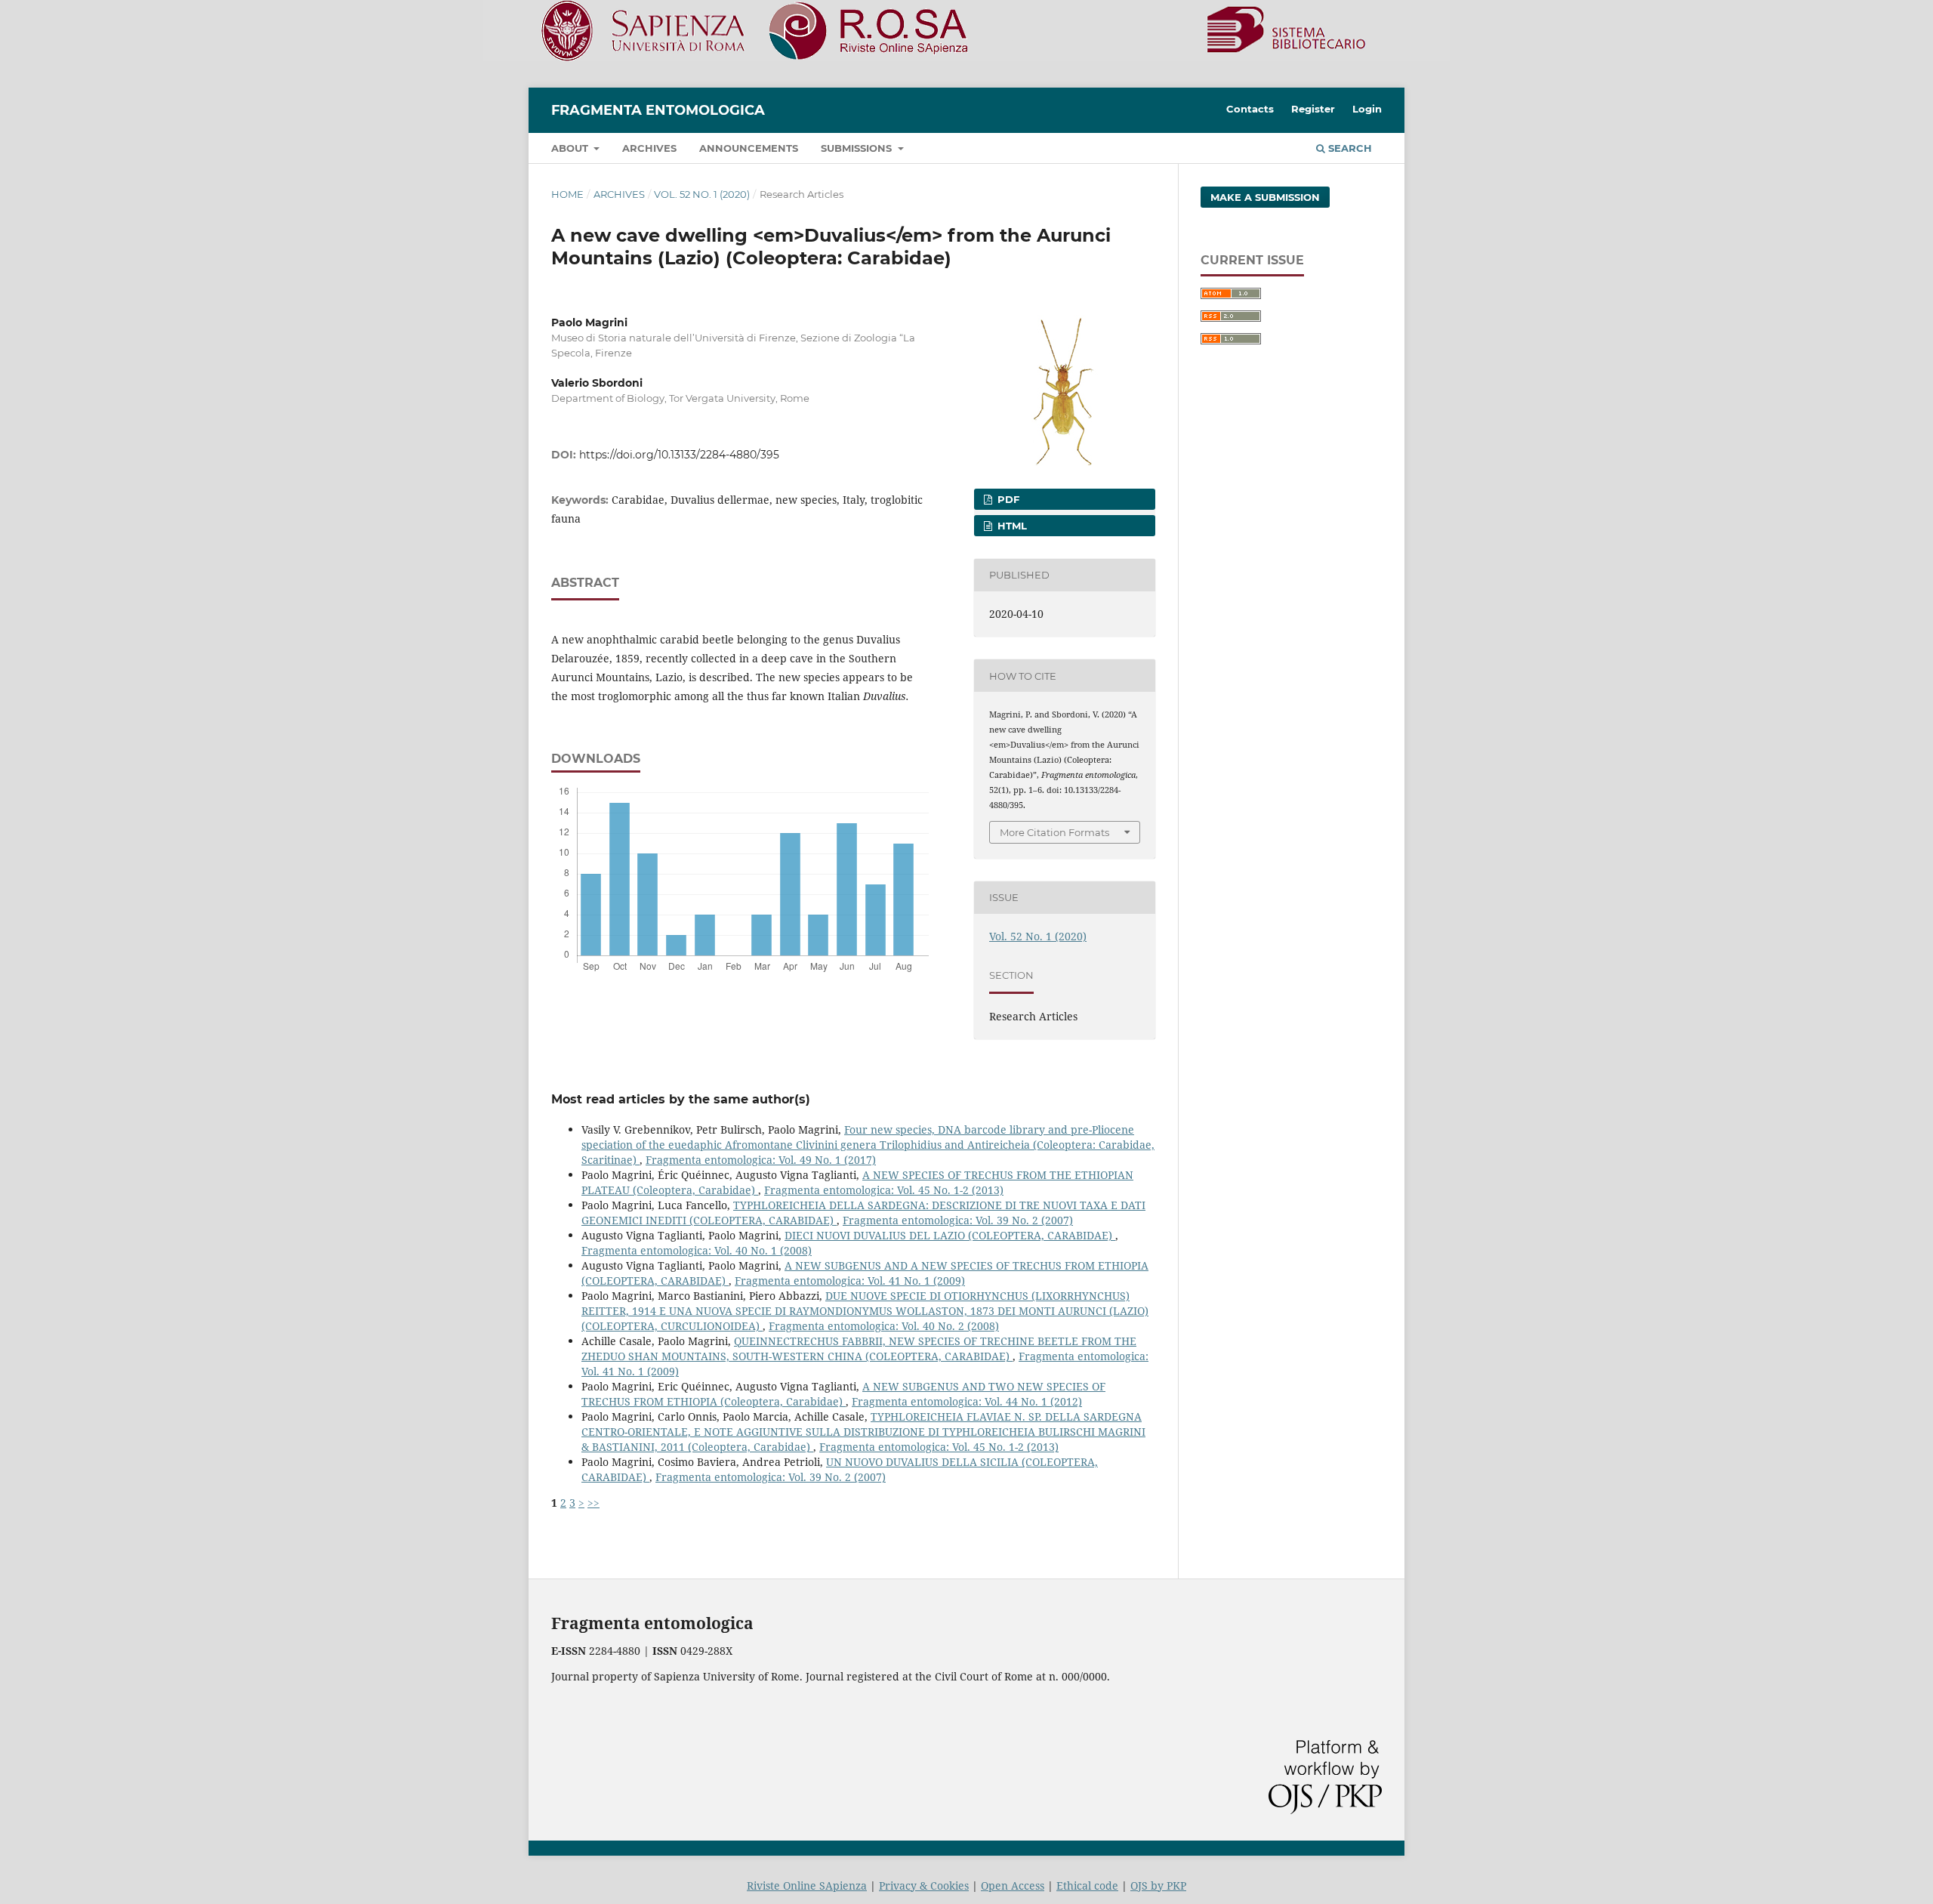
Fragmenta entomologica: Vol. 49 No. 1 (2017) (761, 1160)
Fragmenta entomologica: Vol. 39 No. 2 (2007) (958, 1220)
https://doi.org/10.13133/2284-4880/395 (679, 455)
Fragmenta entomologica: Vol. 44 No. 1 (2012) (967, 1401)
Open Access (1013, 1885)
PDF (1007, 499)
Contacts (1250, 109)
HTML (1011, 526)
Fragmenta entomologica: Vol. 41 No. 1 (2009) (850, 1281)
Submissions (858, 148)
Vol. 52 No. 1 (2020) (702, 194)
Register (1313, 109)
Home (567, 194)
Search (1349, 148)
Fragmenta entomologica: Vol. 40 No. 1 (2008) (697, 1250)
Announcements (749, 148)
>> (593, 1503)
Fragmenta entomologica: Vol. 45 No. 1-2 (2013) (884, 1190)
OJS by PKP (1158, 1885)
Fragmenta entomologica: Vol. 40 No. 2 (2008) (884, 1326)
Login (1367, 109)
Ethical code (1087, 1885)
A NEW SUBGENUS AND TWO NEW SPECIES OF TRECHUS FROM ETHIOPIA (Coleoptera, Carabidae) (843, 1394)
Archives (649, 148)
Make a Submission (1265, 197)
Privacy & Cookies (924, 1885)
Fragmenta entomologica (658, 110)
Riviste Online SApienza (807, 1885)
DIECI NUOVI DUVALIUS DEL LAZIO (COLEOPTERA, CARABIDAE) (950, 1235)
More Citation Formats (1054, 832)
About (571, 148)
